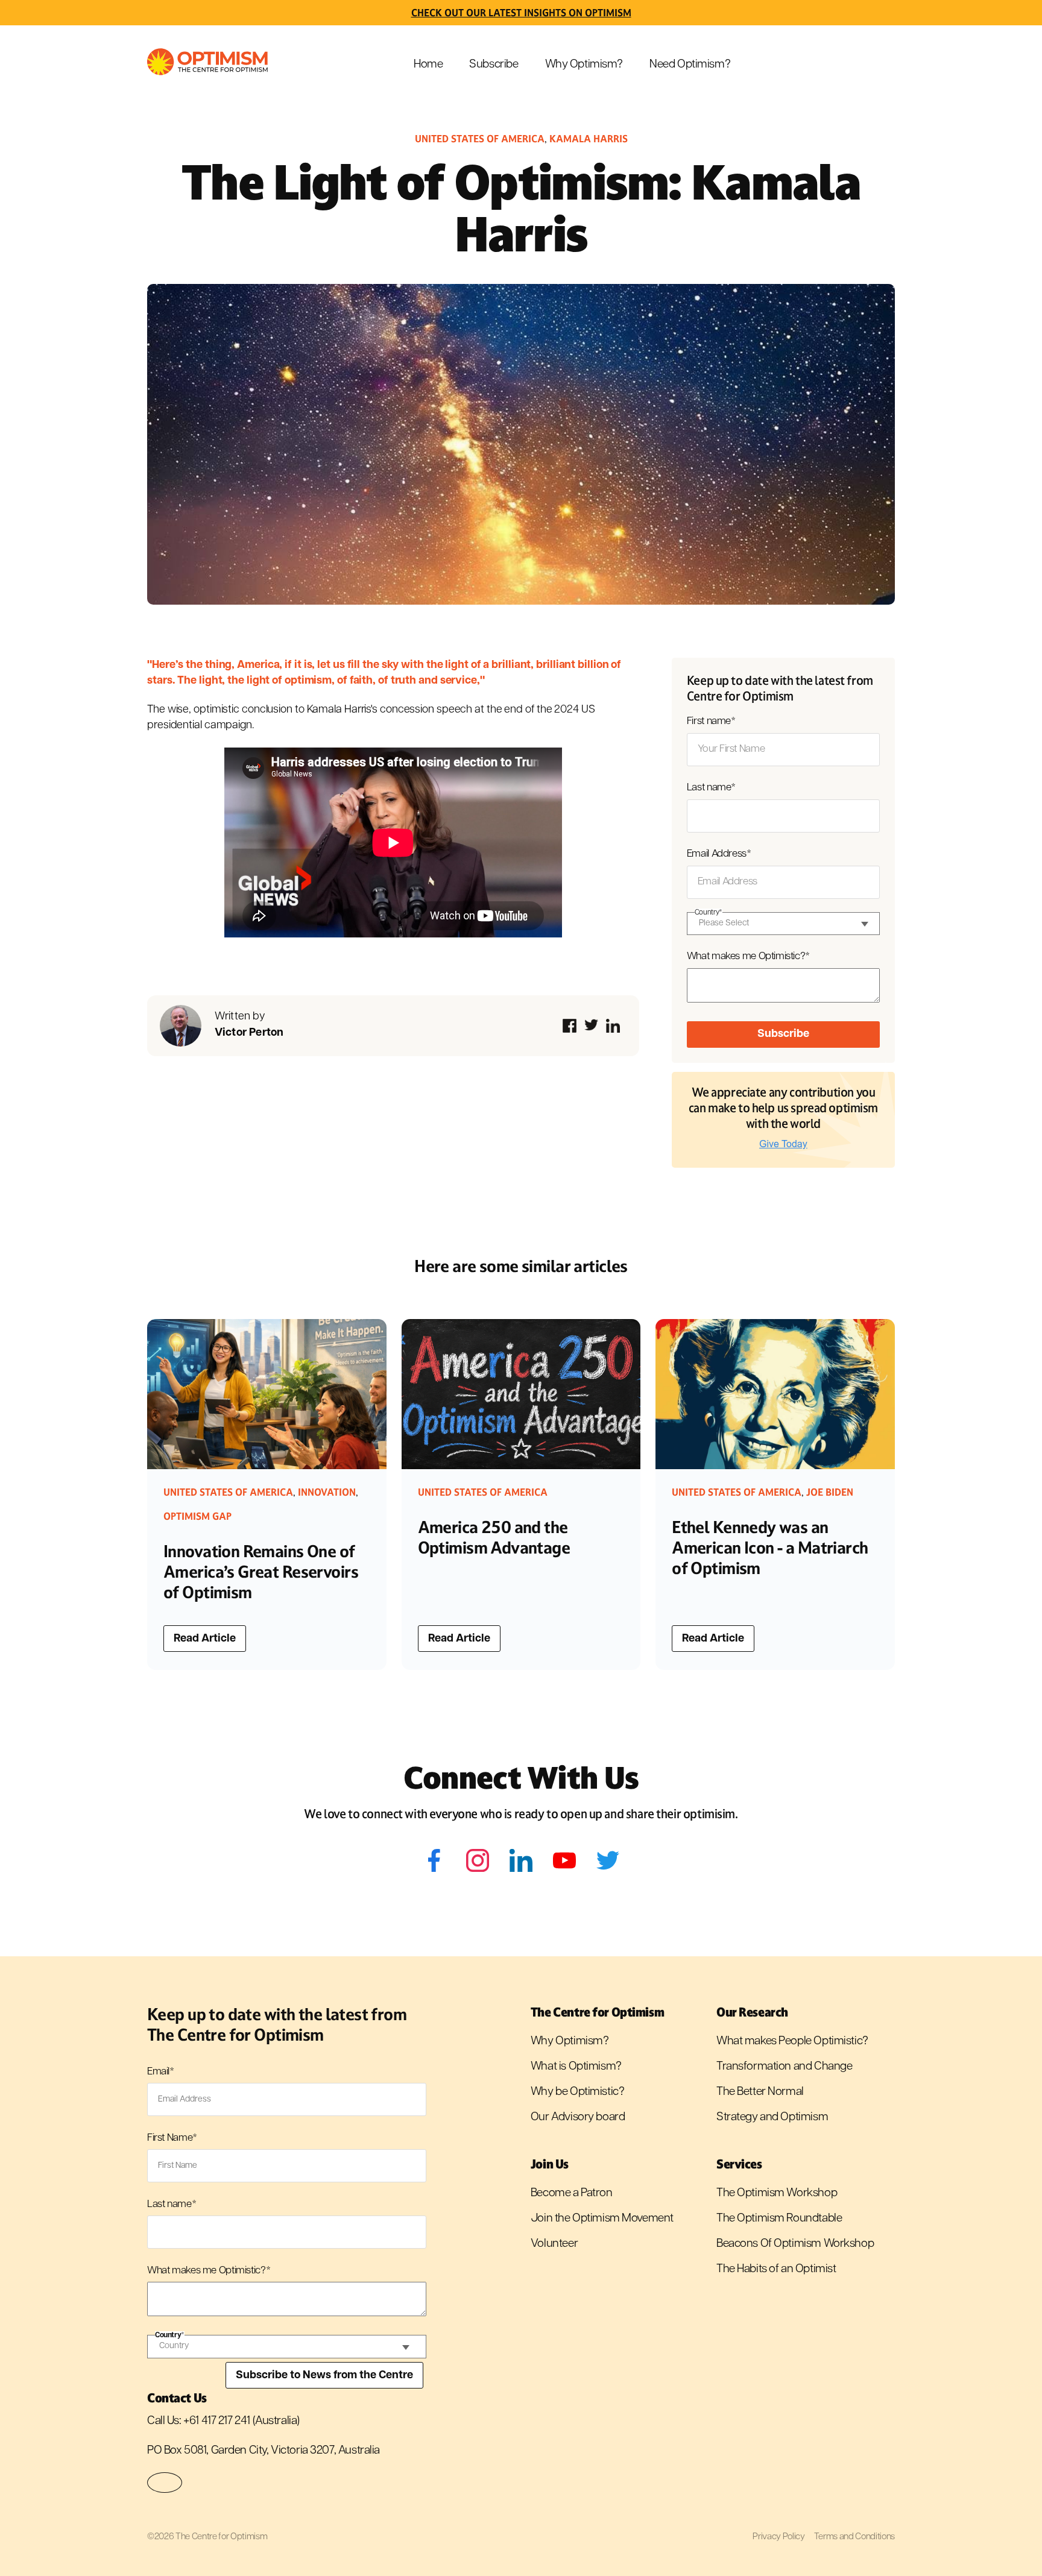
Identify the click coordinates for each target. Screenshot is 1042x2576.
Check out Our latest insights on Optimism (521, 13)
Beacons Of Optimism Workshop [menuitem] (795, 2244)
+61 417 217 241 (217, 2421)
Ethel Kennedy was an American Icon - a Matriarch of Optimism (770, 1548)
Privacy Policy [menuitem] (778, 2537)
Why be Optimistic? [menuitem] (577, 2092)
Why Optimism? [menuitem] (584, 65)
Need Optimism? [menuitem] (690, 65)
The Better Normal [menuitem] (760, 2092)
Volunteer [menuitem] (554, 2244)
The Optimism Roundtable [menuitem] (779, 2219)
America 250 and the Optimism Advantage (494, 1538)
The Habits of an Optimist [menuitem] (776, 2269)
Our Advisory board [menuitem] (578, 2118)
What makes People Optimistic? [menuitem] (792, 2042)
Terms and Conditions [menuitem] (854, 2537)
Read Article (205, 1639)
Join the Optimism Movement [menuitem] (602, 2219)
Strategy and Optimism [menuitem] (772, 2118)
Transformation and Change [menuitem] (785, 2067)
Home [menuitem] (428, 65)
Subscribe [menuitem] (494, 65)
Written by (249, 1025)
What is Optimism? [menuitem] (576, 2067)
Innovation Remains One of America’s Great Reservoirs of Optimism (261, 1572)
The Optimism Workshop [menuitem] (777, 2193)
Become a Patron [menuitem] (572, 2193)
